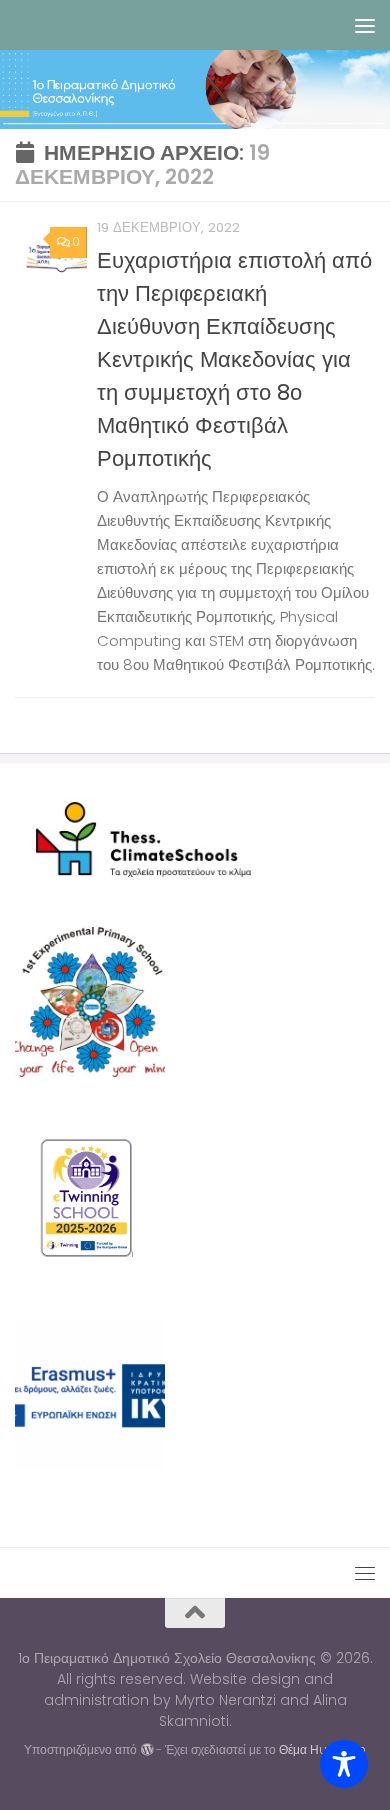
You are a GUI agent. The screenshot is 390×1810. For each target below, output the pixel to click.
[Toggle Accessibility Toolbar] (344, 1764)
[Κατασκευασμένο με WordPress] (146, 1750)
